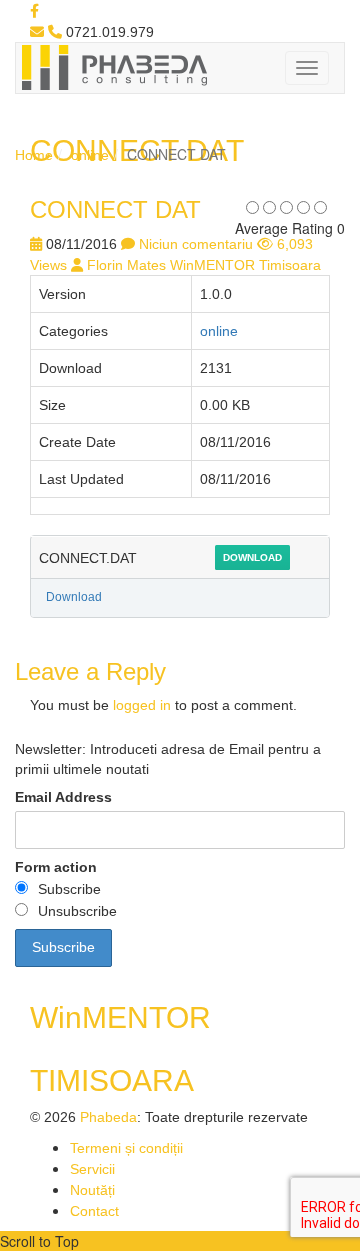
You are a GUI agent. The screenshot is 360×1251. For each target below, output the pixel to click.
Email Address (63, 797)
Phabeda (108, 1117)
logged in (142, 705)
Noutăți (92, 1190)
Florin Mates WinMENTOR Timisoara (204, 265)
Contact (94, 1211)
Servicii (92, 1169)
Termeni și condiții (126, 1148)
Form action (56, 867)
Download (252, 557)
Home (34, 155)
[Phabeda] (114, 66)
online (90, 155)
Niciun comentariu (196, 244)
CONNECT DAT (115, 209)
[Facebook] (34, 11)
